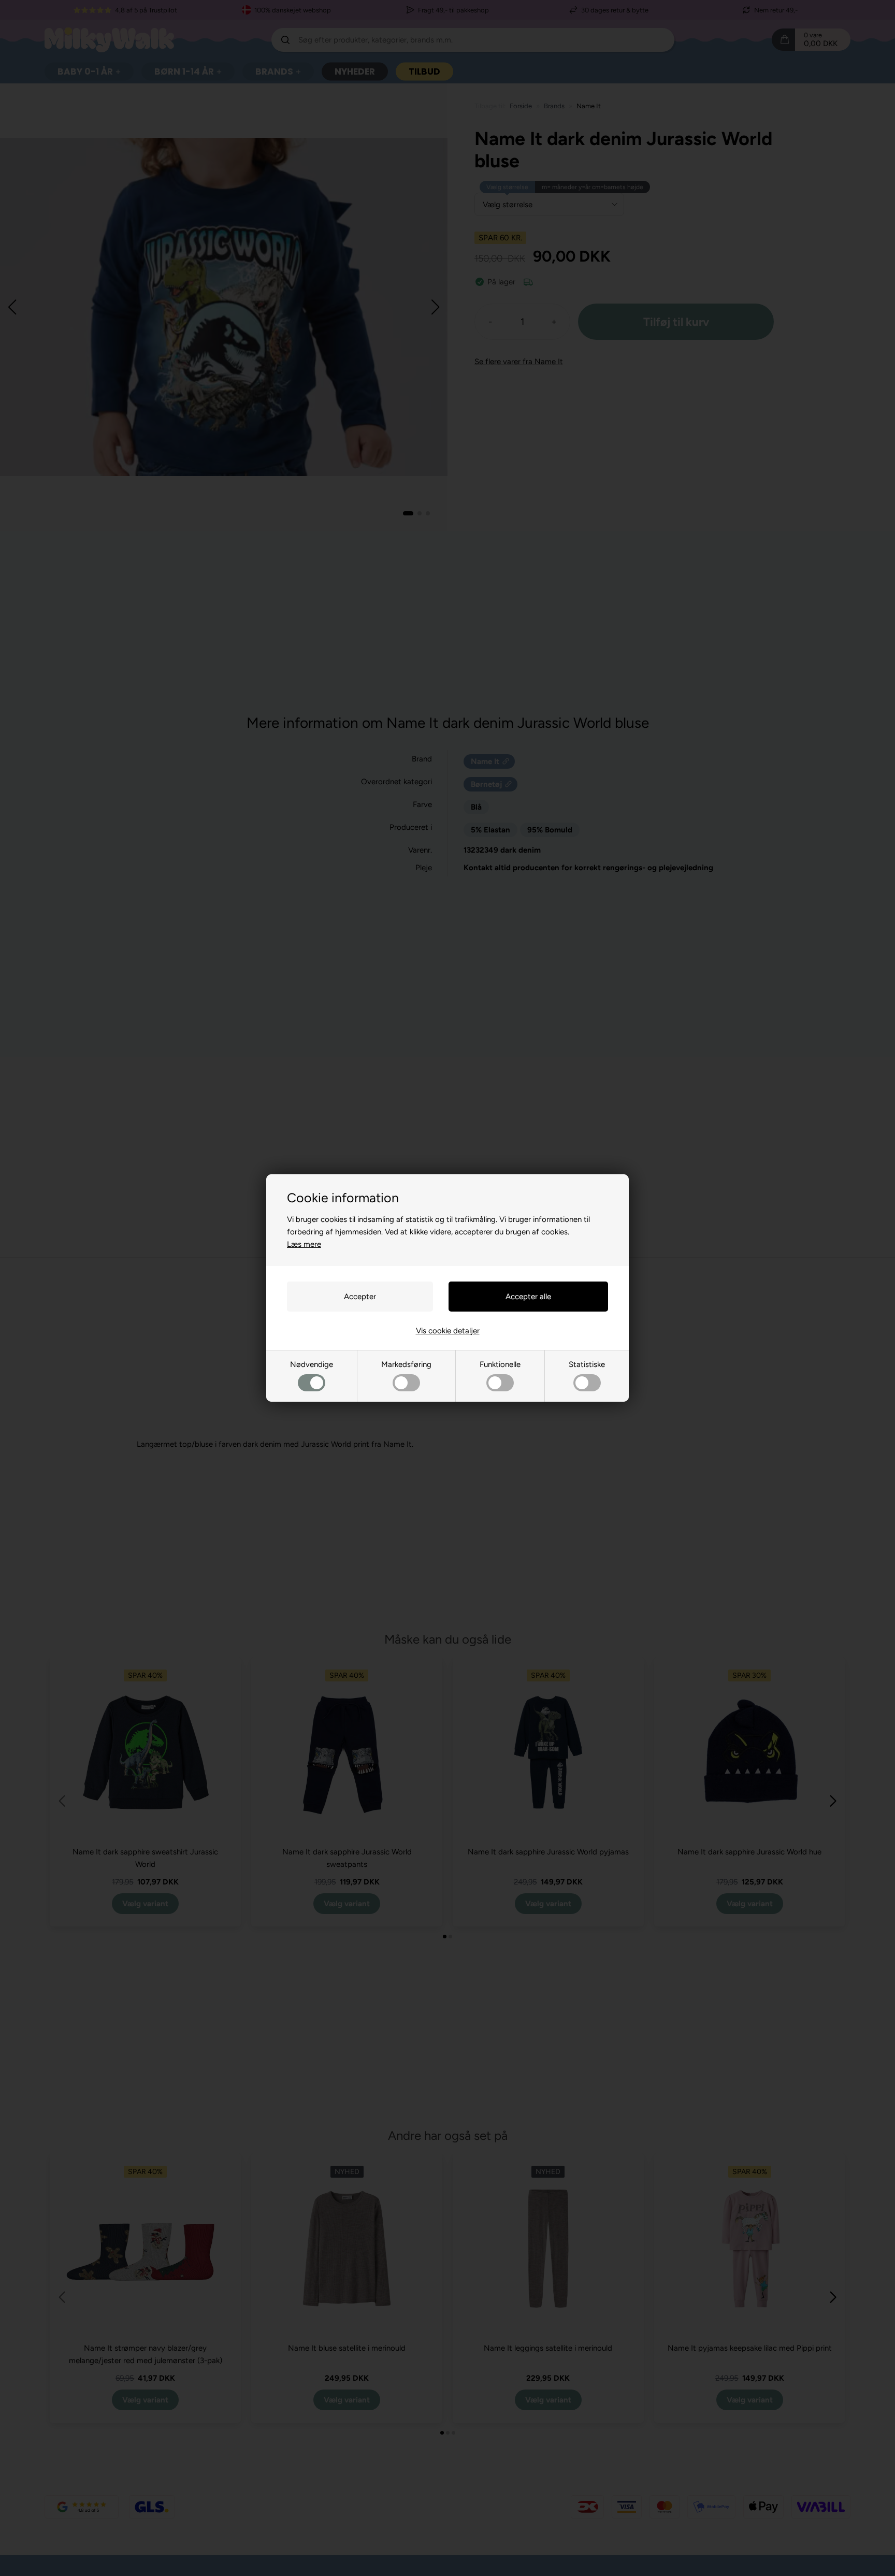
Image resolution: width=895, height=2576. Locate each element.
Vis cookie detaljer (448, 1331)
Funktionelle (500, 1364)
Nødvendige (312, 1364)
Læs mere (304, 1244)
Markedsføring (406, 1364)
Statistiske (587, 1364)
